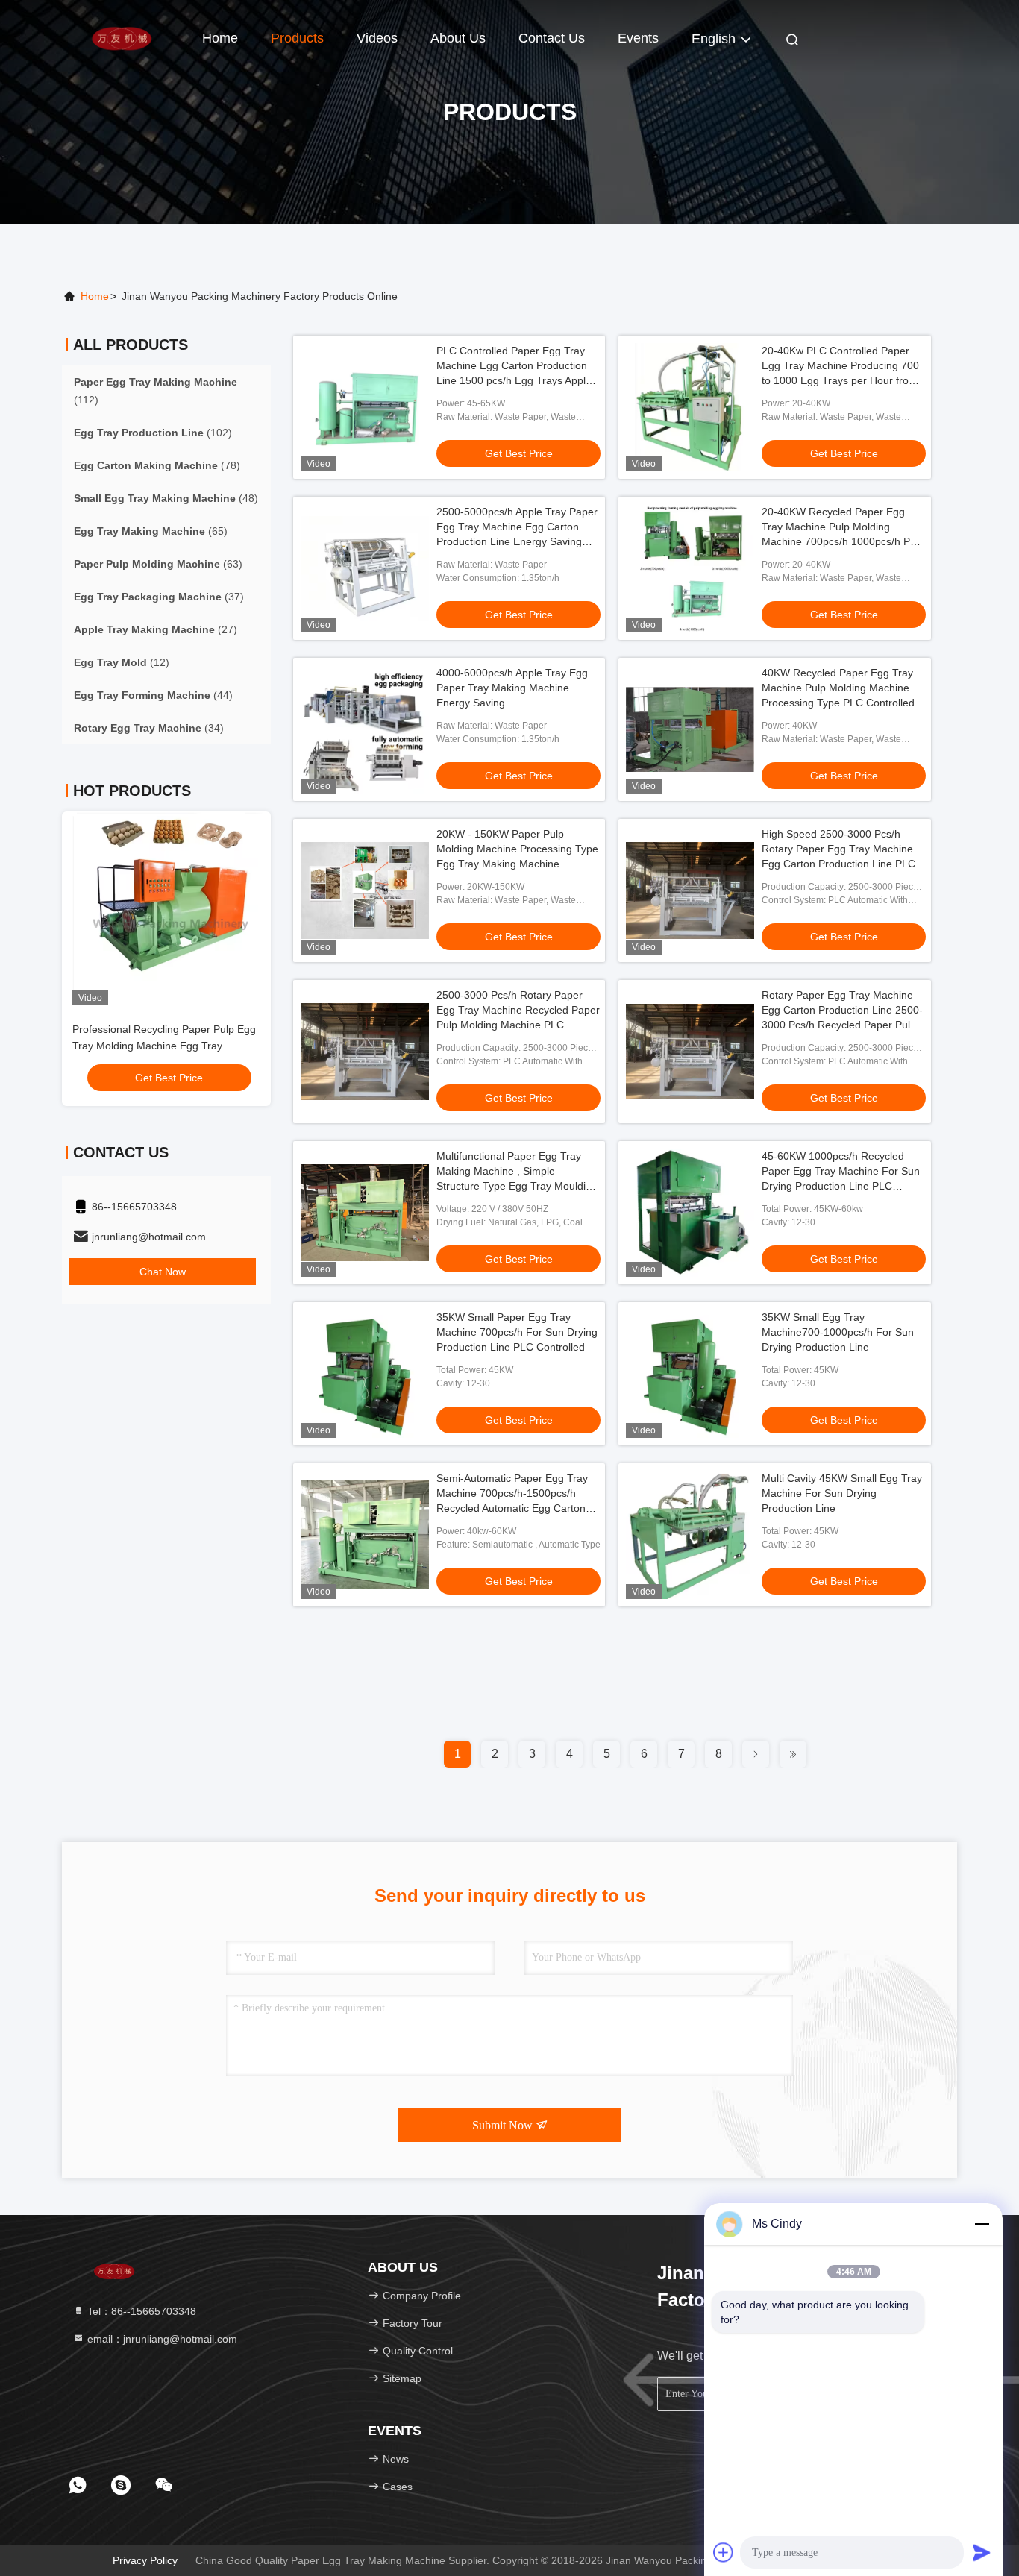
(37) (159, 597)
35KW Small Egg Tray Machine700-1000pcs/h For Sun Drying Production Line (838, 1332)
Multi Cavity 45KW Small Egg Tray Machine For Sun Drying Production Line (842, 1493)
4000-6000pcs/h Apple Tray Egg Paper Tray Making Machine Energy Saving (512, 688)
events (638, 38)
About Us (458, 38)
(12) (122, 662)
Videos (377, 38)
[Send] (982, 2552)
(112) (156, 391)
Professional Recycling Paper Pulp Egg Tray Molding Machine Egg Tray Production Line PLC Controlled (161, 1046)
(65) (151, 531)
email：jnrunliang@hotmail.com (161, 2339)
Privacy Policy (145, 2560)
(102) (153, 433)
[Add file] (724, 2552)
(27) (156, 629)
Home (220, 38)
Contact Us (552, 38)
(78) (157, 465)
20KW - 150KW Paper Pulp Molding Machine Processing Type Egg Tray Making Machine (517, 849)
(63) (158, 564)
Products (297, 38)
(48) (166, 498)
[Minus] (982, 2224)
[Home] (122, 37)
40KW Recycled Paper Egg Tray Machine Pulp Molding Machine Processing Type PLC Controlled (838, 688)
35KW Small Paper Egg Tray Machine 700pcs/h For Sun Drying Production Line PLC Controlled (517, 1332)
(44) (153, 695)
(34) (149, 728)
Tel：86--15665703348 (140, 2311)
